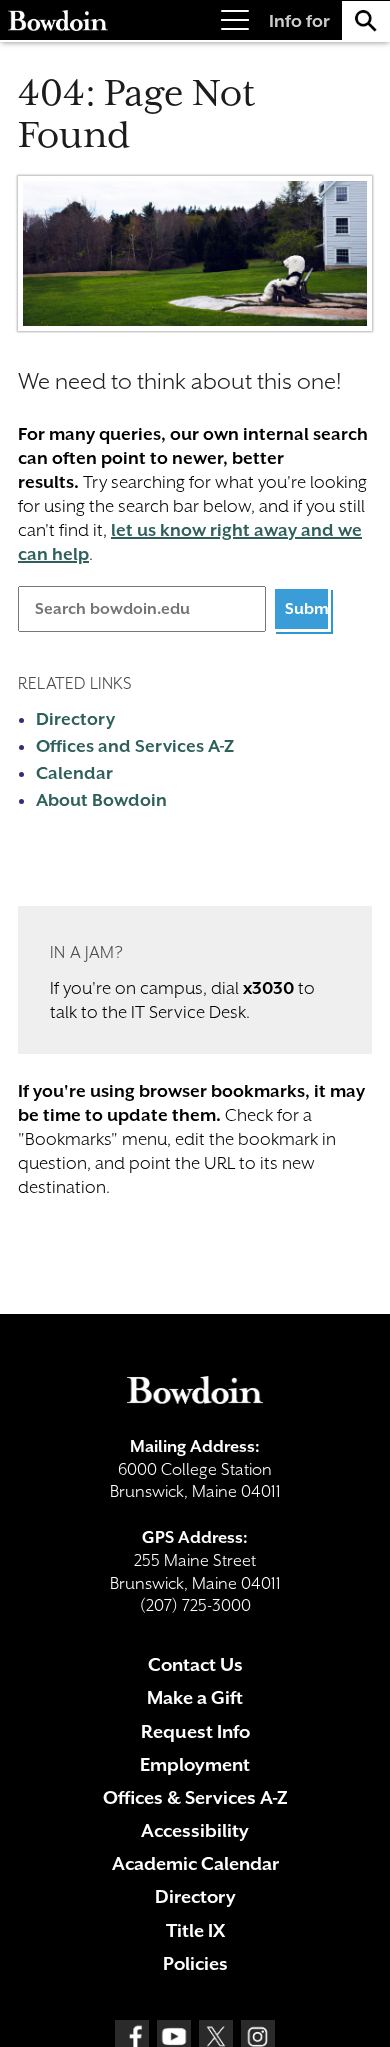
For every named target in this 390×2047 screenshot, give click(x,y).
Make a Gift (195, 1697)
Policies (195, 1963)
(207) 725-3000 (195, 1605)
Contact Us (195, 1664)
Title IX (195, 1930)
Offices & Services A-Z (195, 1797)
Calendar (74, 773)
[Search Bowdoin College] (366, 20)
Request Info (195, 1731)
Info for (299, 21)
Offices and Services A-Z (135, 746)
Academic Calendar (195, 1863)
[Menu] (235, 20)
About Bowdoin (101, 800)
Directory (75, 719)
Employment (195, 1764)
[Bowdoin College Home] (58, 20)
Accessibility (195, 1830)
